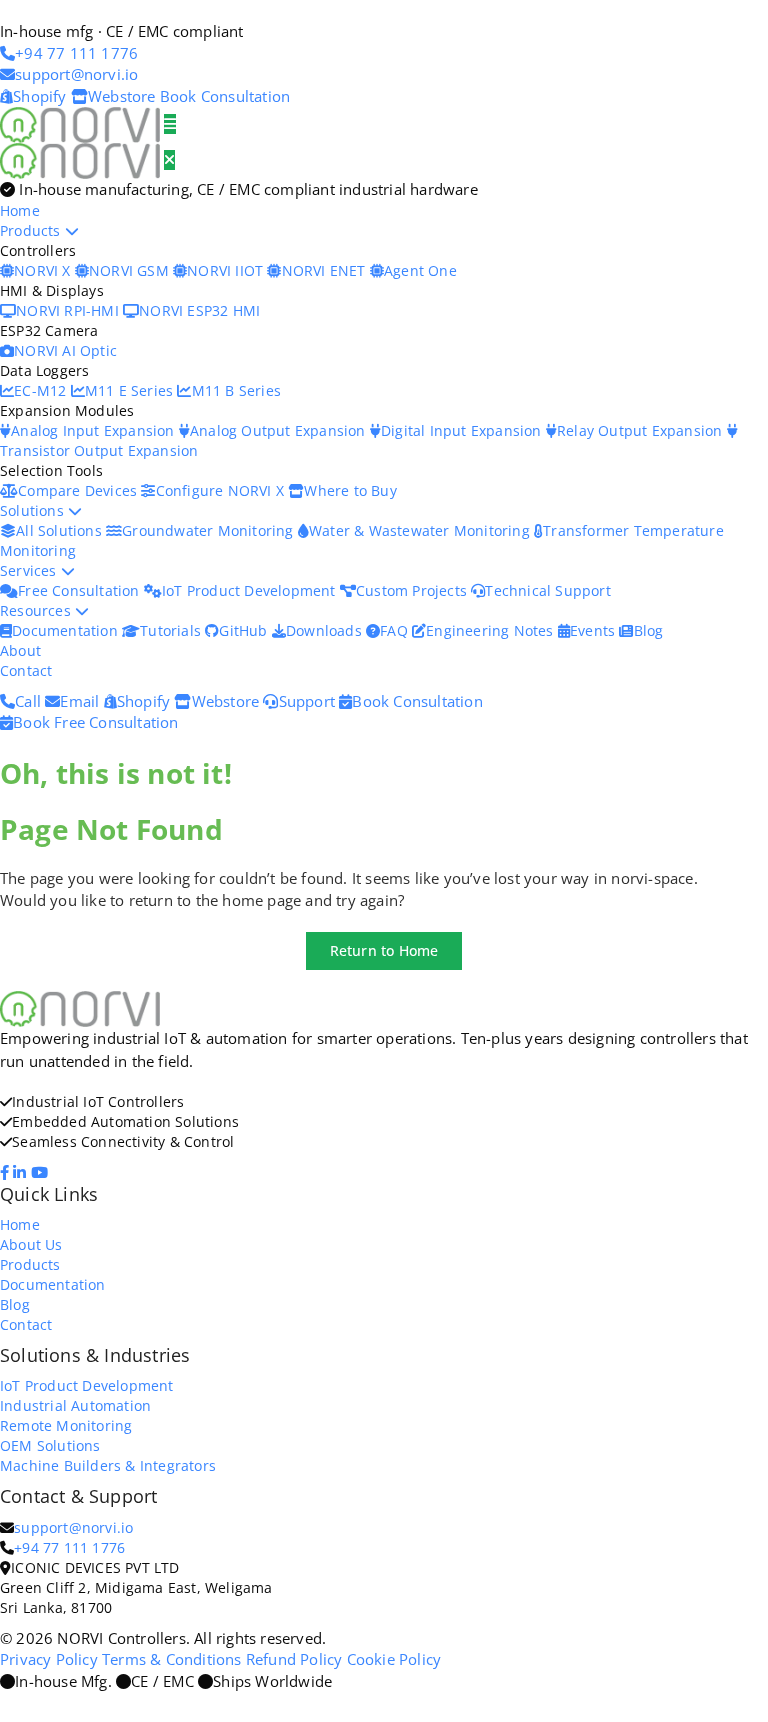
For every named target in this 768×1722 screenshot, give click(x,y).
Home (20, 210)
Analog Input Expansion (95, 430)
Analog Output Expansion (280, 430)
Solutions (34, 510)
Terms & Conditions (172, 1659)
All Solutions (61, 530)
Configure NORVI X (222, 490)
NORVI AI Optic (65, 350)
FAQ (396, 630)
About (20, 650)
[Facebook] (6, 1172)
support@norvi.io (73, 1527)
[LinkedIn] (21, 1172)
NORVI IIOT (227, 270)
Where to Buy (350, 490)
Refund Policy (294, 1659)
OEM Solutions (50, 1445)
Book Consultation (225, 96)
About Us (31, 1244)
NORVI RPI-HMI (69, 310)
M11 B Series (236, 390)
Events (594, 630)
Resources (37, 610)
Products (32, 230)
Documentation (67, 630)
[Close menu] (169, 160)
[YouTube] (41, 1172)
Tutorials (172, 630)
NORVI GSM (131, 270)
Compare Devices (79, 490)
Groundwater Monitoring (210, 530)
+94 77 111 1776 (69, 1547)
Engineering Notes (492, 630)
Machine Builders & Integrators (108, 1465)
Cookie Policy (394, 1659)
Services (30, 570)
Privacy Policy (49, 1659)
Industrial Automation (75, 1405)
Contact (26, 670)
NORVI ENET (325, 270)
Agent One (420, 270)
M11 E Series (131, 390)
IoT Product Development (251, 590)
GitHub (245, 630)
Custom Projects (413, 590)
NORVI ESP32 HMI (199, 310)
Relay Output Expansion (642, 430)
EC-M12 (42, 390)
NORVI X (42, 270)
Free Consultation (81, 590)
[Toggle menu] (170, 124)
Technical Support (547, 590)
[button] (384, 951)
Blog (648, 630)
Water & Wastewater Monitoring (421, 530)
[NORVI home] (82, 159)
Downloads (326, 630)
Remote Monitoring (66, 1425)
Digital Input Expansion (463, 430)
